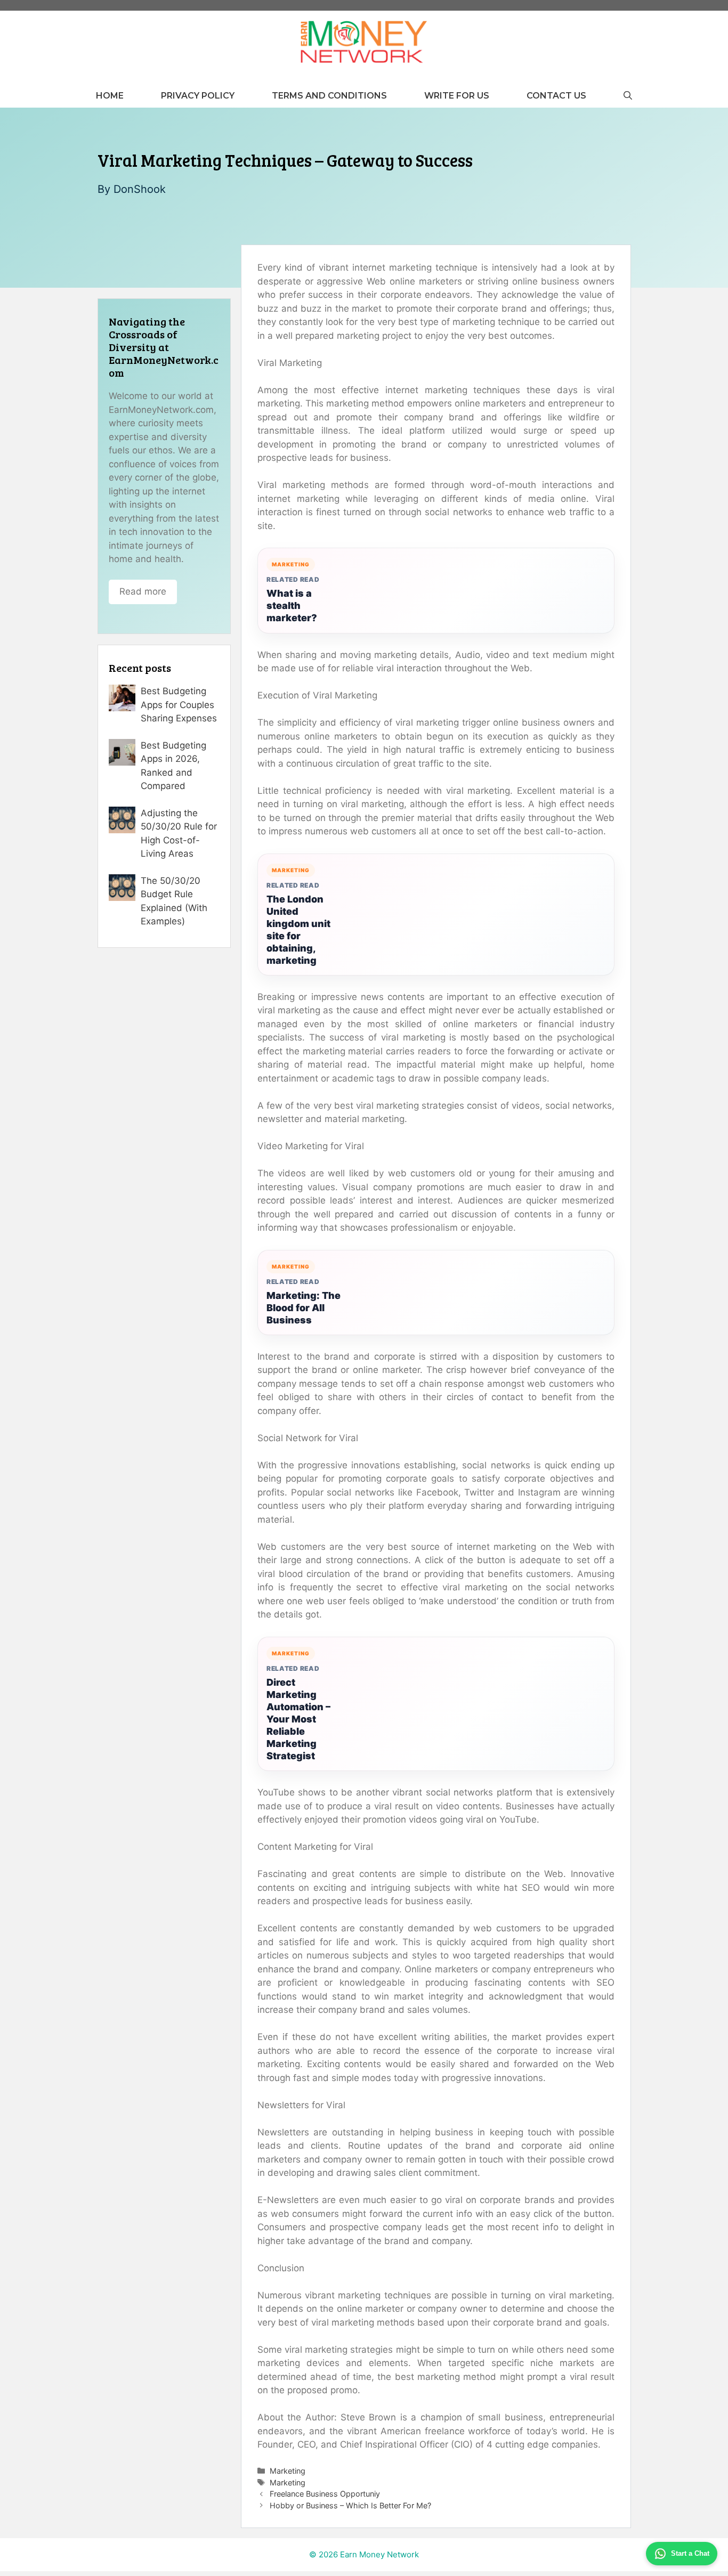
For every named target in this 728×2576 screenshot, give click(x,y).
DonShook (140, 189)
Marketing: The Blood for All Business (304, 1308)
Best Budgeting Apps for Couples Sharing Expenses (179, 705)
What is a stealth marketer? (292, 606)
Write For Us (457, 96)
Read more (143, 591)
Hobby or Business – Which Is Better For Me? (350, 2505)
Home (110, 96)
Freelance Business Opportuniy (325, 2494)
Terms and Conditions (329, 96)
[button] (628, 96)
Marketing (288, 2471)
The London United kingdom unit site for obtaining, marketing (298, 930)
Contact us (556, 96)
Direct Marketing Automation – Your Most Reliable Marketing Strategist (298, 1719)
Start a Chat (690, 2553)
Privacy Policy (198, 96)
